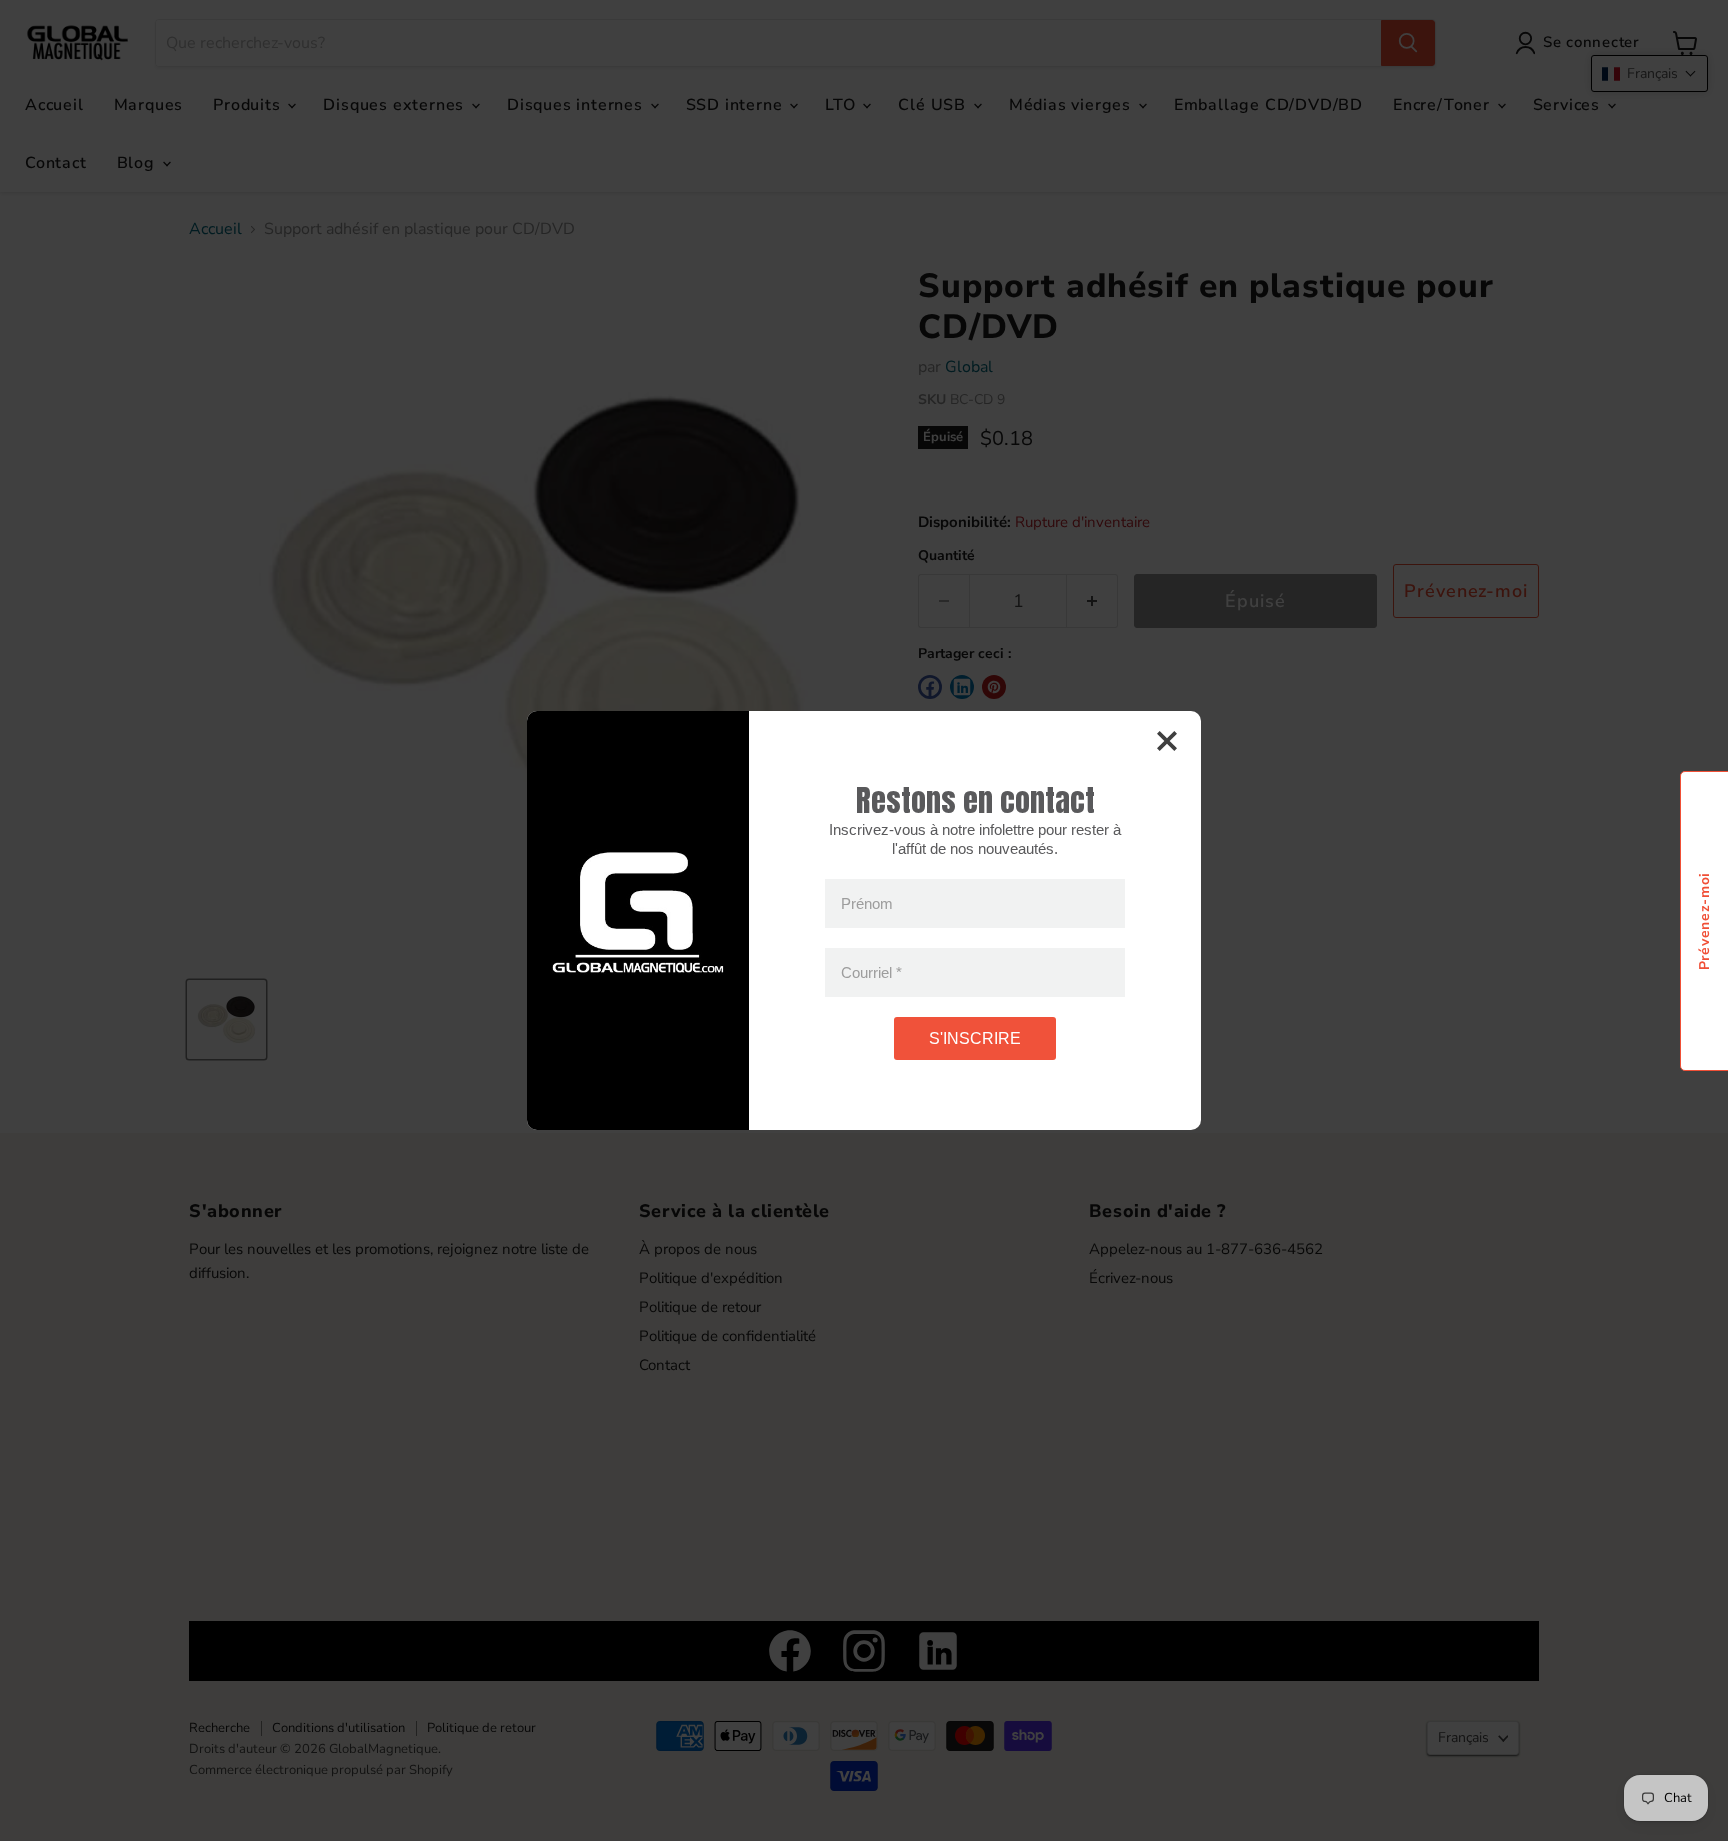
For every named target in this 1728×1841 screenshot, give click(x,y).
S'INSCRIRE (975, 1038)
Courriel (871, 972)
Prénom (867, 903)
